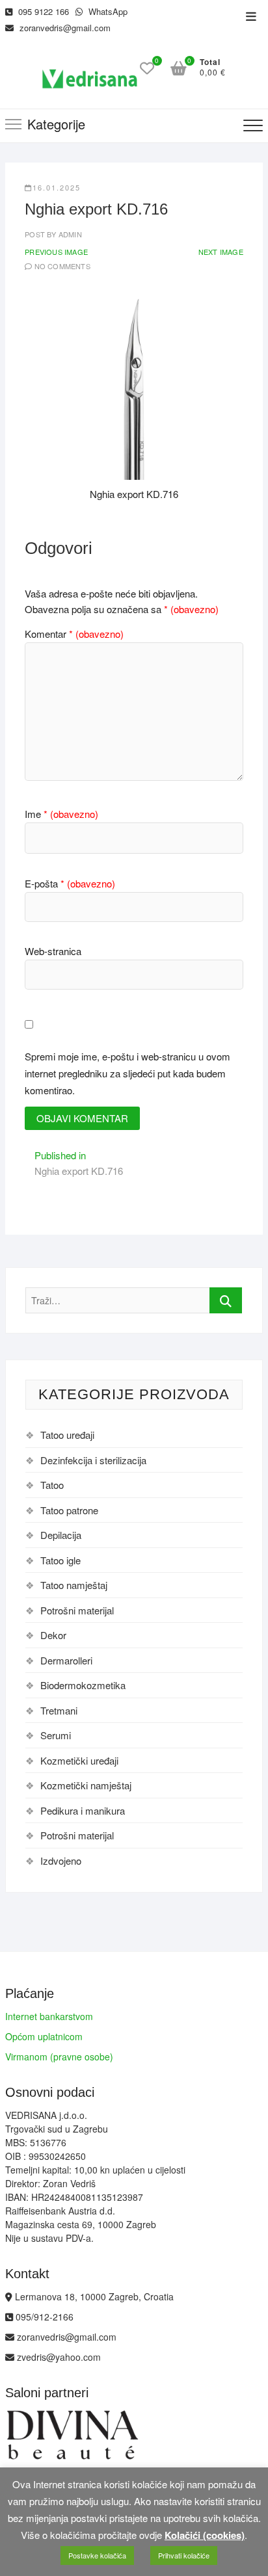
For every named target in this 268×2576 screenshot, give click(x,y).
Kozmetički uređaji (79, 1760)
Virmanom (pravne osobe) (59, 2057)
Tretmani (59, 1710)
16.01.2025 (57, 187)
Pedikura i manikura (83, 1810)
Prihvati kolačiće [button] (184, 2555)
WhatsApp (107, 11)
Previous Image (56, 252)
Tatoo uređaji (67, 1435)
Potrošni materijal (77, 1610)
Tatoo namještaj (74, 1585)
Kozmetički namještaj (86, 1785)
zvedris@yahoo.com (58, 2357)
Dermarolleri (66, 1660)
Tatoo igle (60, 1560)
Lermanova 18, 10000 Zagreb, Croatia (93, 2296)
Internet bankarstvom (49, 2016)
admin (69, 234)
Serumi (56, 1735)
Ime (61, 814)
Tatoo (52, 1485)
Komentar (74, 634)
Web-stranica (53, 951)
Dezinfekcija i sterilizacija (93, 1460)
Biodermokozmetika (83, 1685)
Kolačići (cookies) (205, 2535)
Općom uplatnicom (44, 2036)
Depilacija (61, 1535)
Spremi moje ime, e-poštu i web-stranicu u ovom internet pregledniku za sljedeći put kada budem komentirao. (127, 1073)
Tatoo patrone (69, 1510)
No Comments (62, 266)
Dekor (53, 1635)
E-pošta (70, 883)
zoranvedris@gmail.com (64, 28)
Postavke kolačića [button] (97, 2555)
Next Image (221, 252)
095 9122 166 (42, 11)
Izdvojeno (61, 1860)
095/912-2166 (43, 2317)
